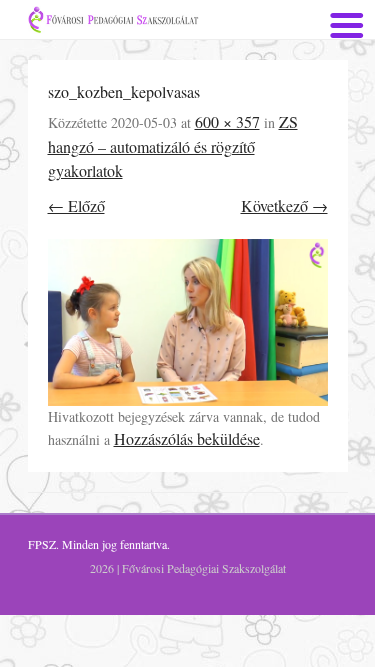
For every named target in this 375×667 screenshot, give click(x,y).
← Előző (76, 205)
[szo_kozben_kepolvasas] (188, 322)
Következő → (284, 205)
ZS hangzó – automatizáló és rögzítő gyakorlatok (173, 146)
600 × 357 (227, 121)
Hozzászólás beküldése (187, 438)
